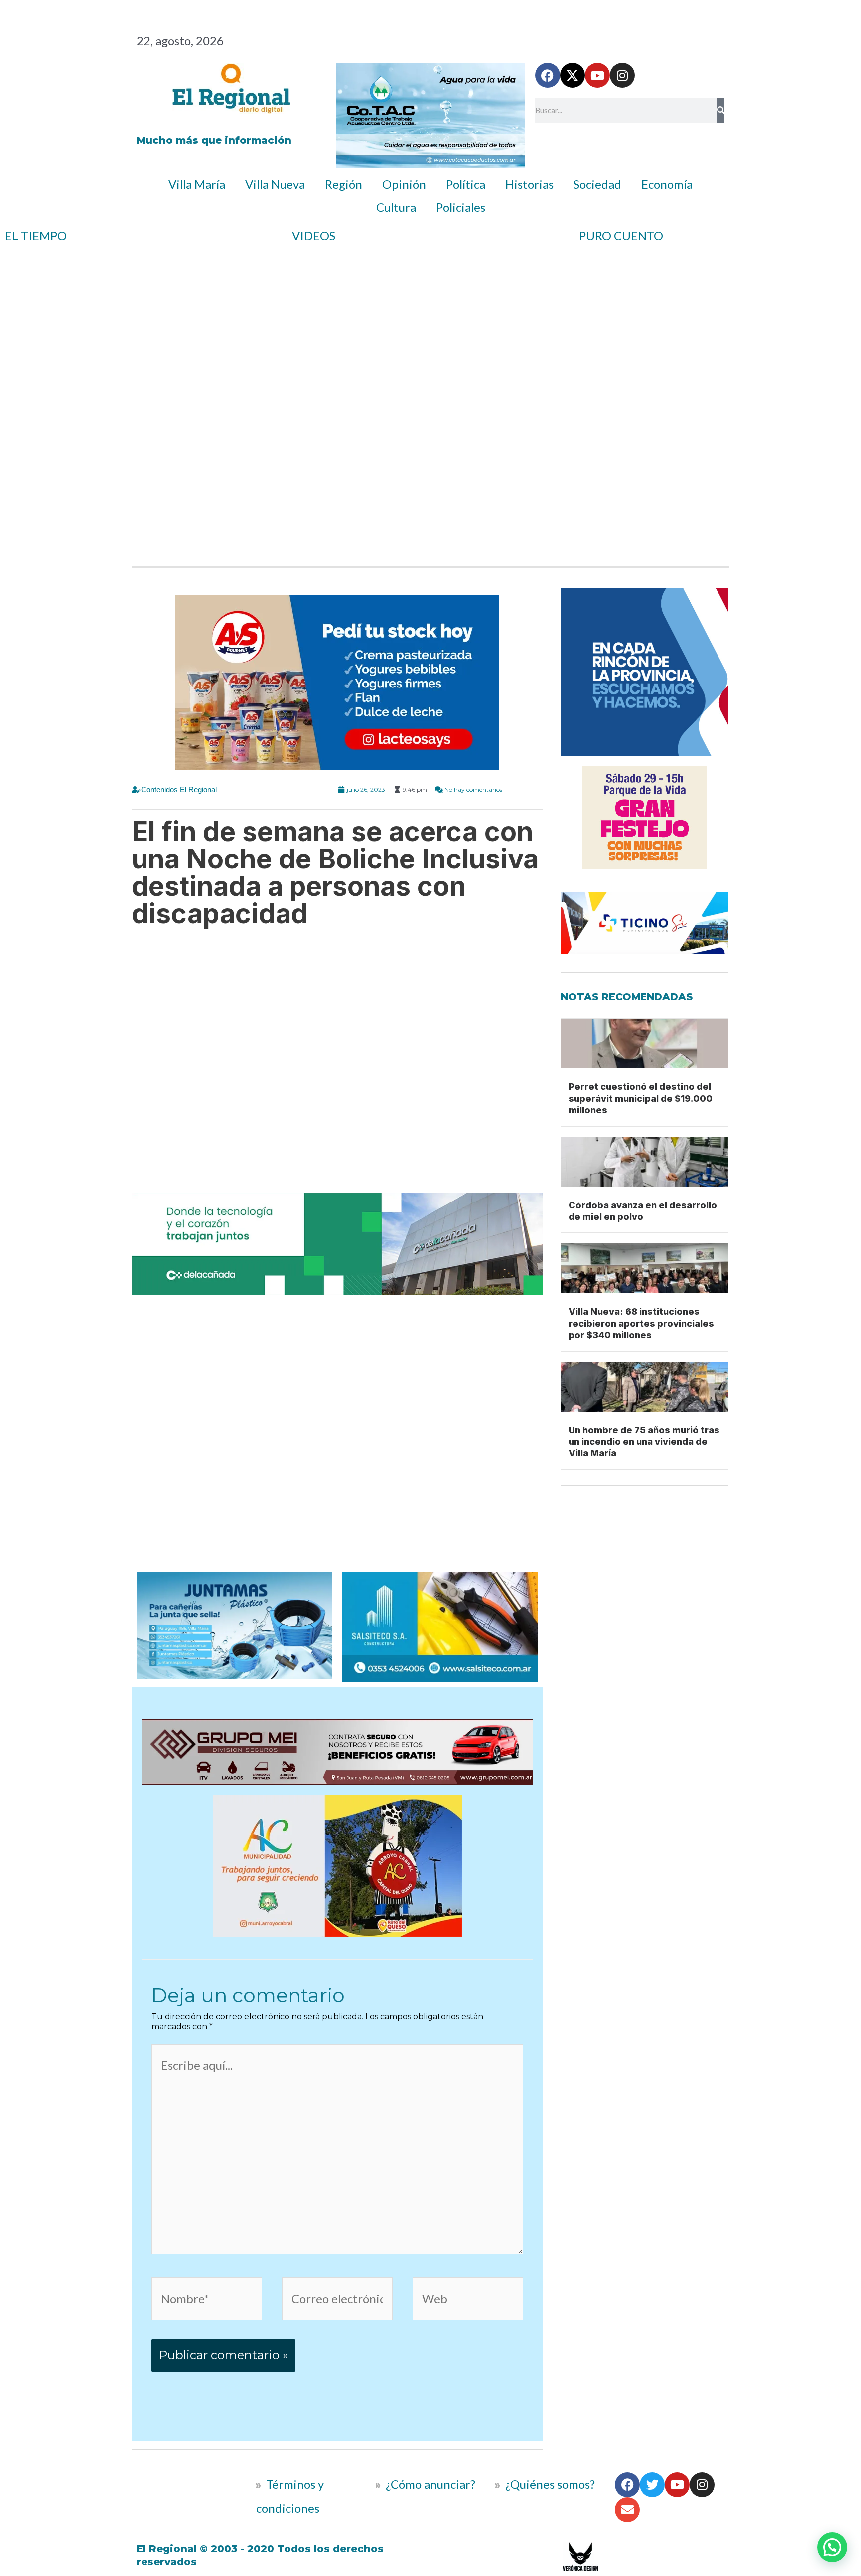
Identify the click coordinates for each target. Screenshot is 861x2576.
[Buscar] (721, 110)
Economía (667, 184)
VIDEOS (314, 236)
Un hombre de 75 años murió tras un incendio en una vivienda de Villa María (644, 1442)
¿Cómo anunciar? (430, 2484)
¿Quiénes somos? (549, 2484)
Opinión (404, 184)
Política (466, 184)
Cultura (396, 207)
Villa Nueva (275, 184)
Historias (529, 184)
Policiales (461, 207)
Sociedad (597, 184)
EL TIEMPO (36, 236)
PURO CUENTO (621, 236)
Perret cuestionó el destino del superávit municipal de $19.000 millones (641, 1098)
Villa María (197, 184)
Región (344, 184)
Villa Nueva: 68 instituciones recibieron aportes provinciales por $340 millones (641, 1323)
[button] (832, 2547)
